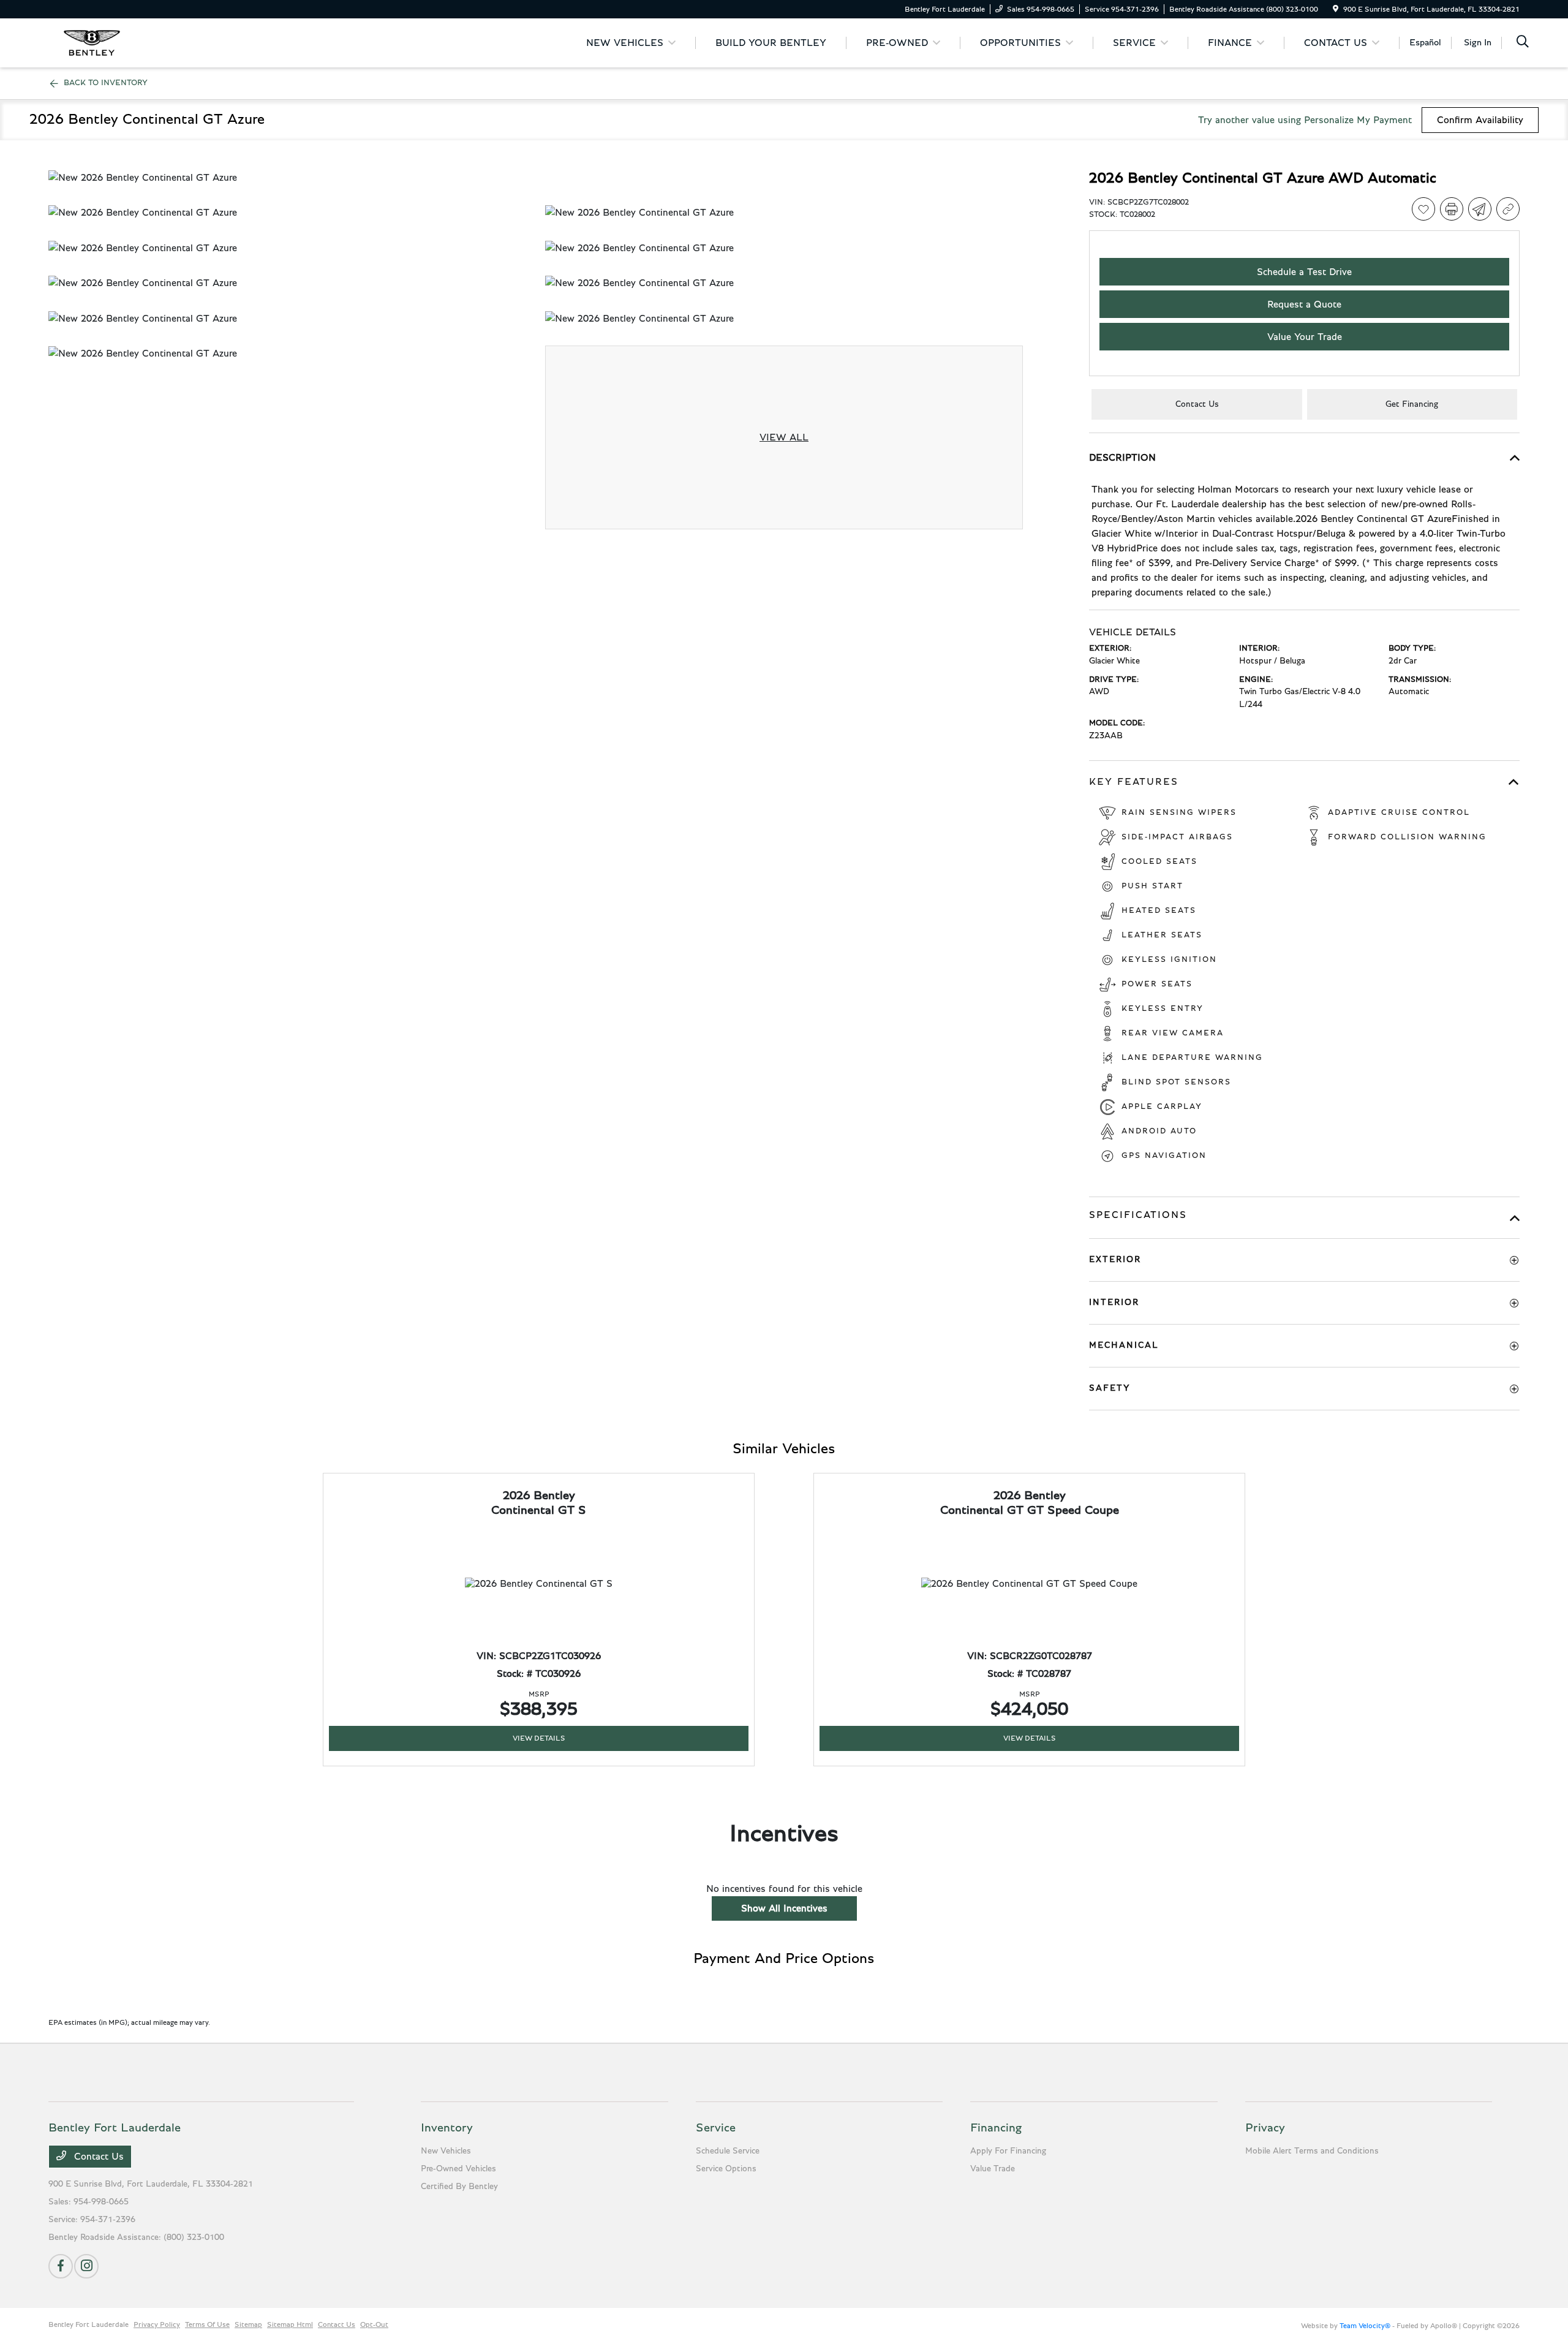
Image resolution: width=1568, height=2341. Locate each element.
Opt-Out (374, 2324)
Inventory (447, 2128)
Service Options (726, 2169)
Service (716, 2128)
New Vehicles (446, 2151)
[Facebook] (61, 2266)
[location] (1336, 9)
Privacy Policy (157, 2324)
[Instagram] (86, 2266)
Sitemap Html (290, 2324)
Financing (996, 2128)
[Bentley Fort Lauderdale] (92, 42)
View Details (539, 1738)
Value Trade (993, 2169)
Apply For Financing (1008, 2151)
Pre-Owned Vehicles (458, 2169)
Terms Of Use (207, 2324)
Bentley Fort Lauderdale (89, 2324)
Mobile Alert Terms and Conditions (1312, 2151)
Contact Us (97, 2157)
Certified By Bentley (459, 2187)
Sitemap (248, 2324)
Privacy (1265, 2128)
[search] (1523, 43)
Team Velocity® (1365, 2326)
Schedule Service (728, 2151)
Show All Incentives (784, 1908)
